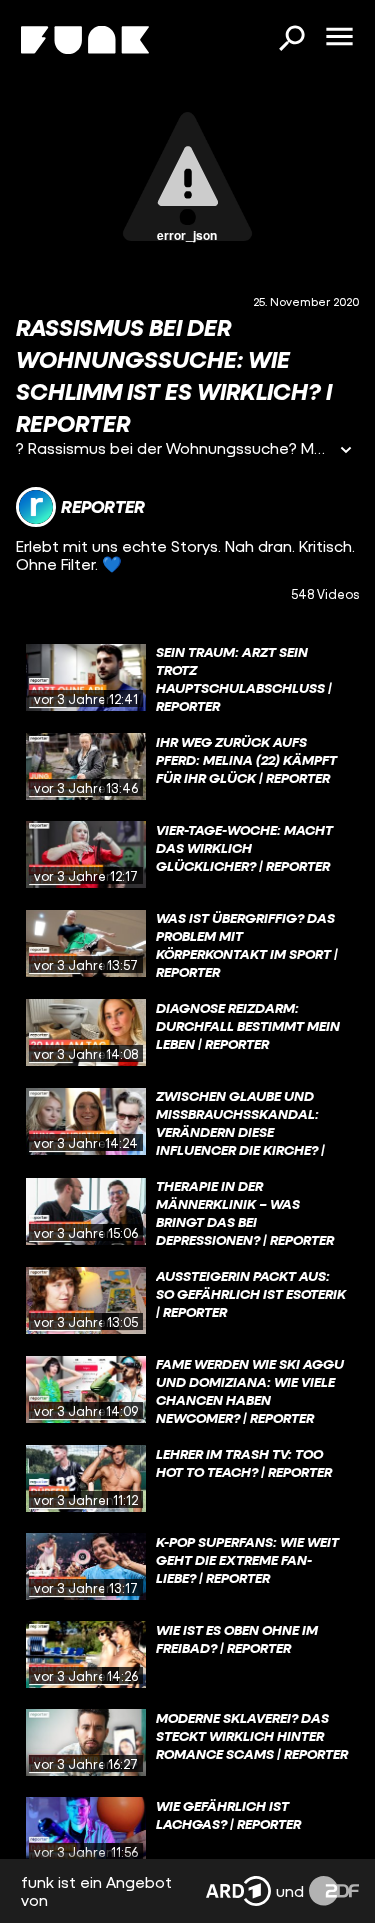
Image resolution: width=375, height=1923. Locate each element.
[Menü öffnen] (339, 38)
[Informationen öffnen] (346, 451)
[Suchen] (291, 40)
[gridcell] (187, 678)
